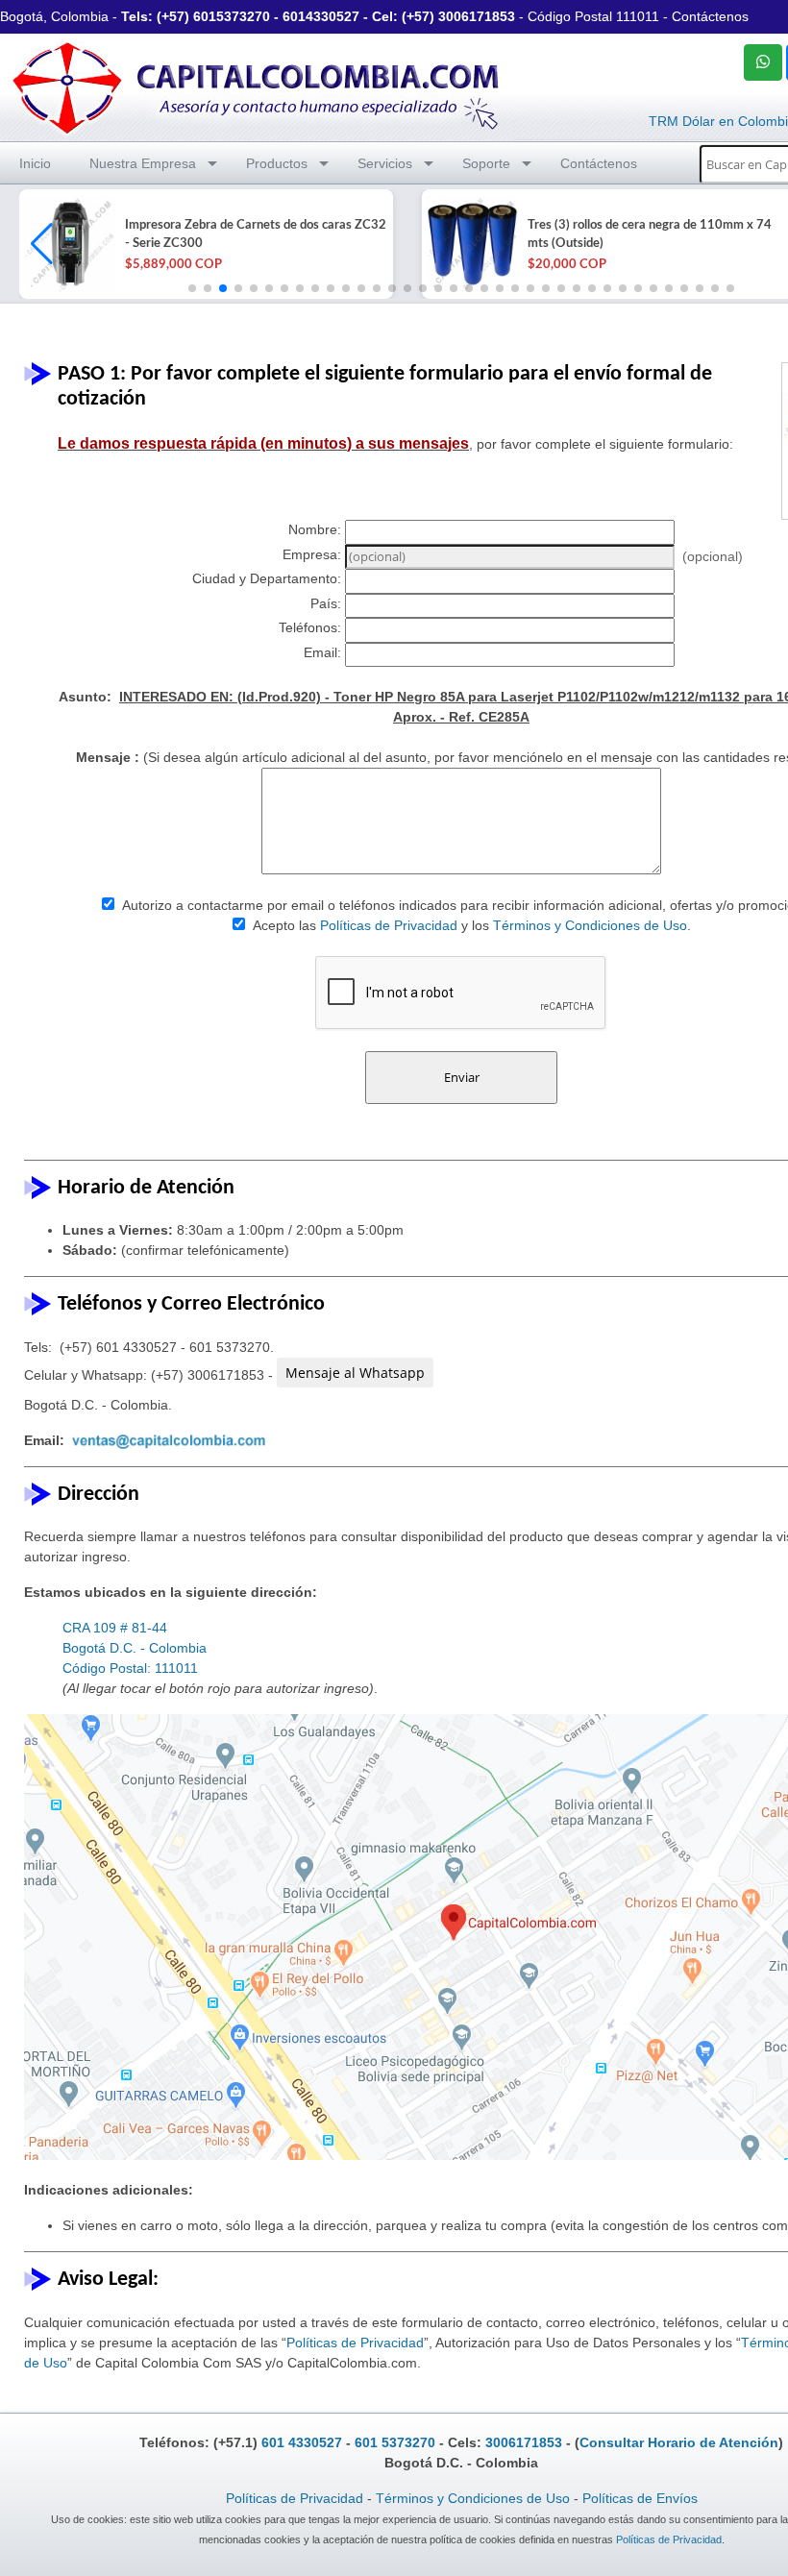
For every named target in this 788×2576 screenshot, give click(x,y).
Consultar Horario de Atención (679, 2442)
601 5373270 (395, 2442)
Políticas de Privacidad (389, 925)
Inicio (35, 163)
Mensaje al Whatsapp (355, 1373)
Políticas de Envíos (640, 2498)
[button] (42, 244)
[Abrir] (67, 244)
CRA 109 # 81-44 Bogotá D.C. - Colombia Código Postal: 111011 (135, 1648)
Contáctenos (710, 16)
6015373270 (232, 16)
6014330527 (321, 16)
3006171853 (477, 16)
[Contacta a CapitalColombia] (257, 86)
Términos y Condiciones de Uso (590, 925)
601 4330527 (302, 2442)
